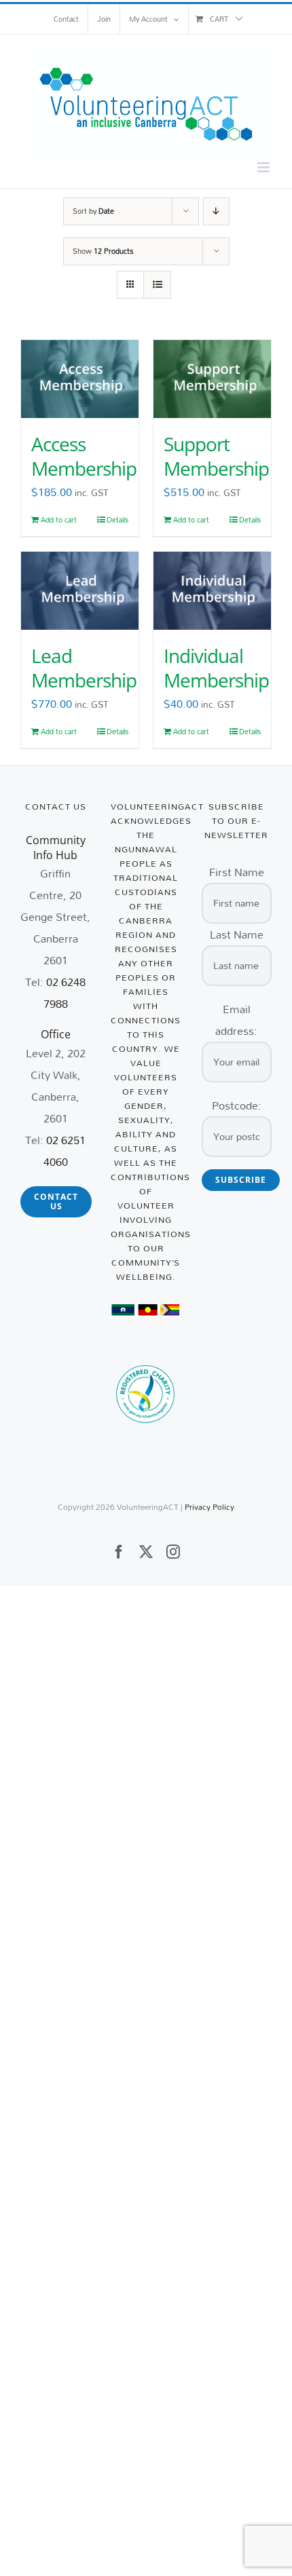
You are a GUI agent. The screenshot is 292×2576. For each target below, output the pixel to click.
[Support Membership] (212, 379)
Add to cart (59, 520)
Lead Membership (84, 668)
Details (117, 520)
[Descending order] (216, 211)
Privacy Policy (209, 1507)
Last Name (237, 934)
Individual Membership (216, 668)
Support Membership (216, 456)
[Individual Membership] (212, 591)
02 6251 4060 (65, 1151)
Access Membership (84, 456)
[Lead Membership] (80, 591)
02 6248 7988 (65, 992)
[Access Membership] (80, 379)
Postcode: (237, 1105)
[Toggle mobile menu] (264, 167)
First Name (237, 872)
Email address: (236, 1020)
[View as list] (157, 285)
